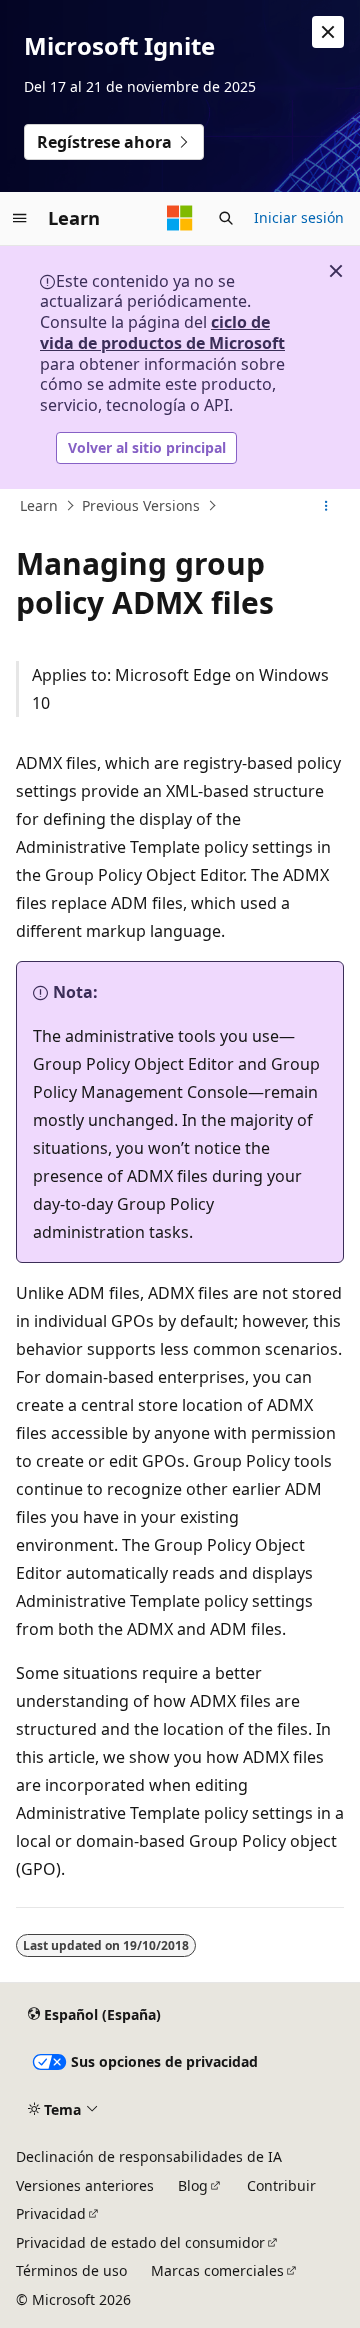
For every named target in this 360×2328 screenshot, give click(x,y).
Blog (193, 2185)
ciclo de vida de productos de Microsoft (162, 332)
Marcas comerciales (217, 2270)
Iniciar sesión (299, 217)
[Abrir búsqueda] (226, 218)
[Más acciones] (326, 506)
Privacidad (51, 2213)
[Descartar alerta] (328, 32)
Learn (39, 505)
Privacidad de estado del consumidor (140, 2242)
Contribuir (281, 2185)
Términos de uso (71, 2270)
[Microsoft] (180, 218)
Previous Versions (141, 505)
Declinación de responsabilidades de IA (149, 2156)
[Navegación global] (20, 218)
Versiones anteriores (85, 2185)
